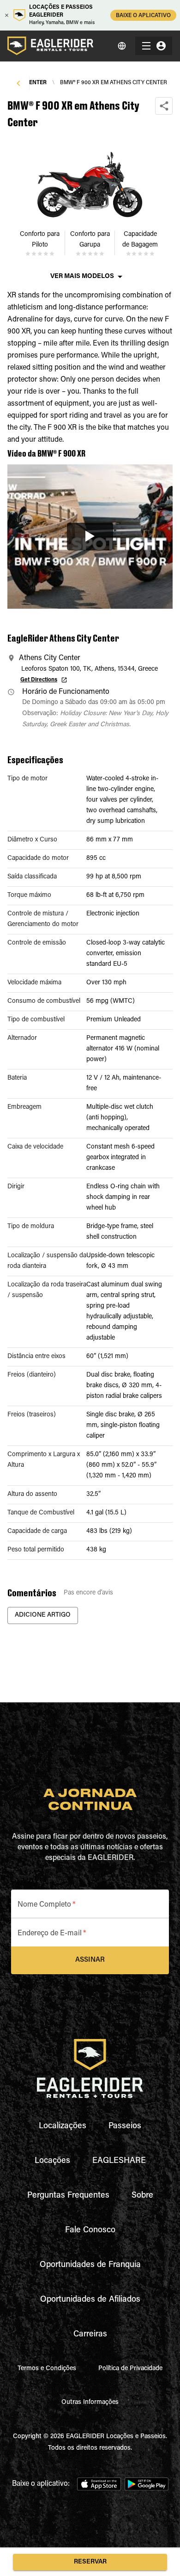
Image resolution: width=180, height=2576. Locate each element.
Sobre (142, 2196)
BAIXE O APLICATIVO (143, 16)
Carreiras (90, 2335)
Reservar (90, 2562)
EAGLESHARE (119, 2161)
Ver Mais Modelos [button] (82, 277)
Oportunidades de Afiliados (90, 2300)
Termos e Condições (47, 2369)
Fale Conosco (90, 2230)
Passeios (125, 2126)
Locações (52, 2161)
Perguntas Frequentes (68, 2196)
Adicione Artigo (43, 1615)
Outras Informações (90, 2403)
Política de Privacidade (130, 2369)
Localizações (63, 2126)
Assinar (90, 1960)
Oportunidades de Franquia (90, 2265)
